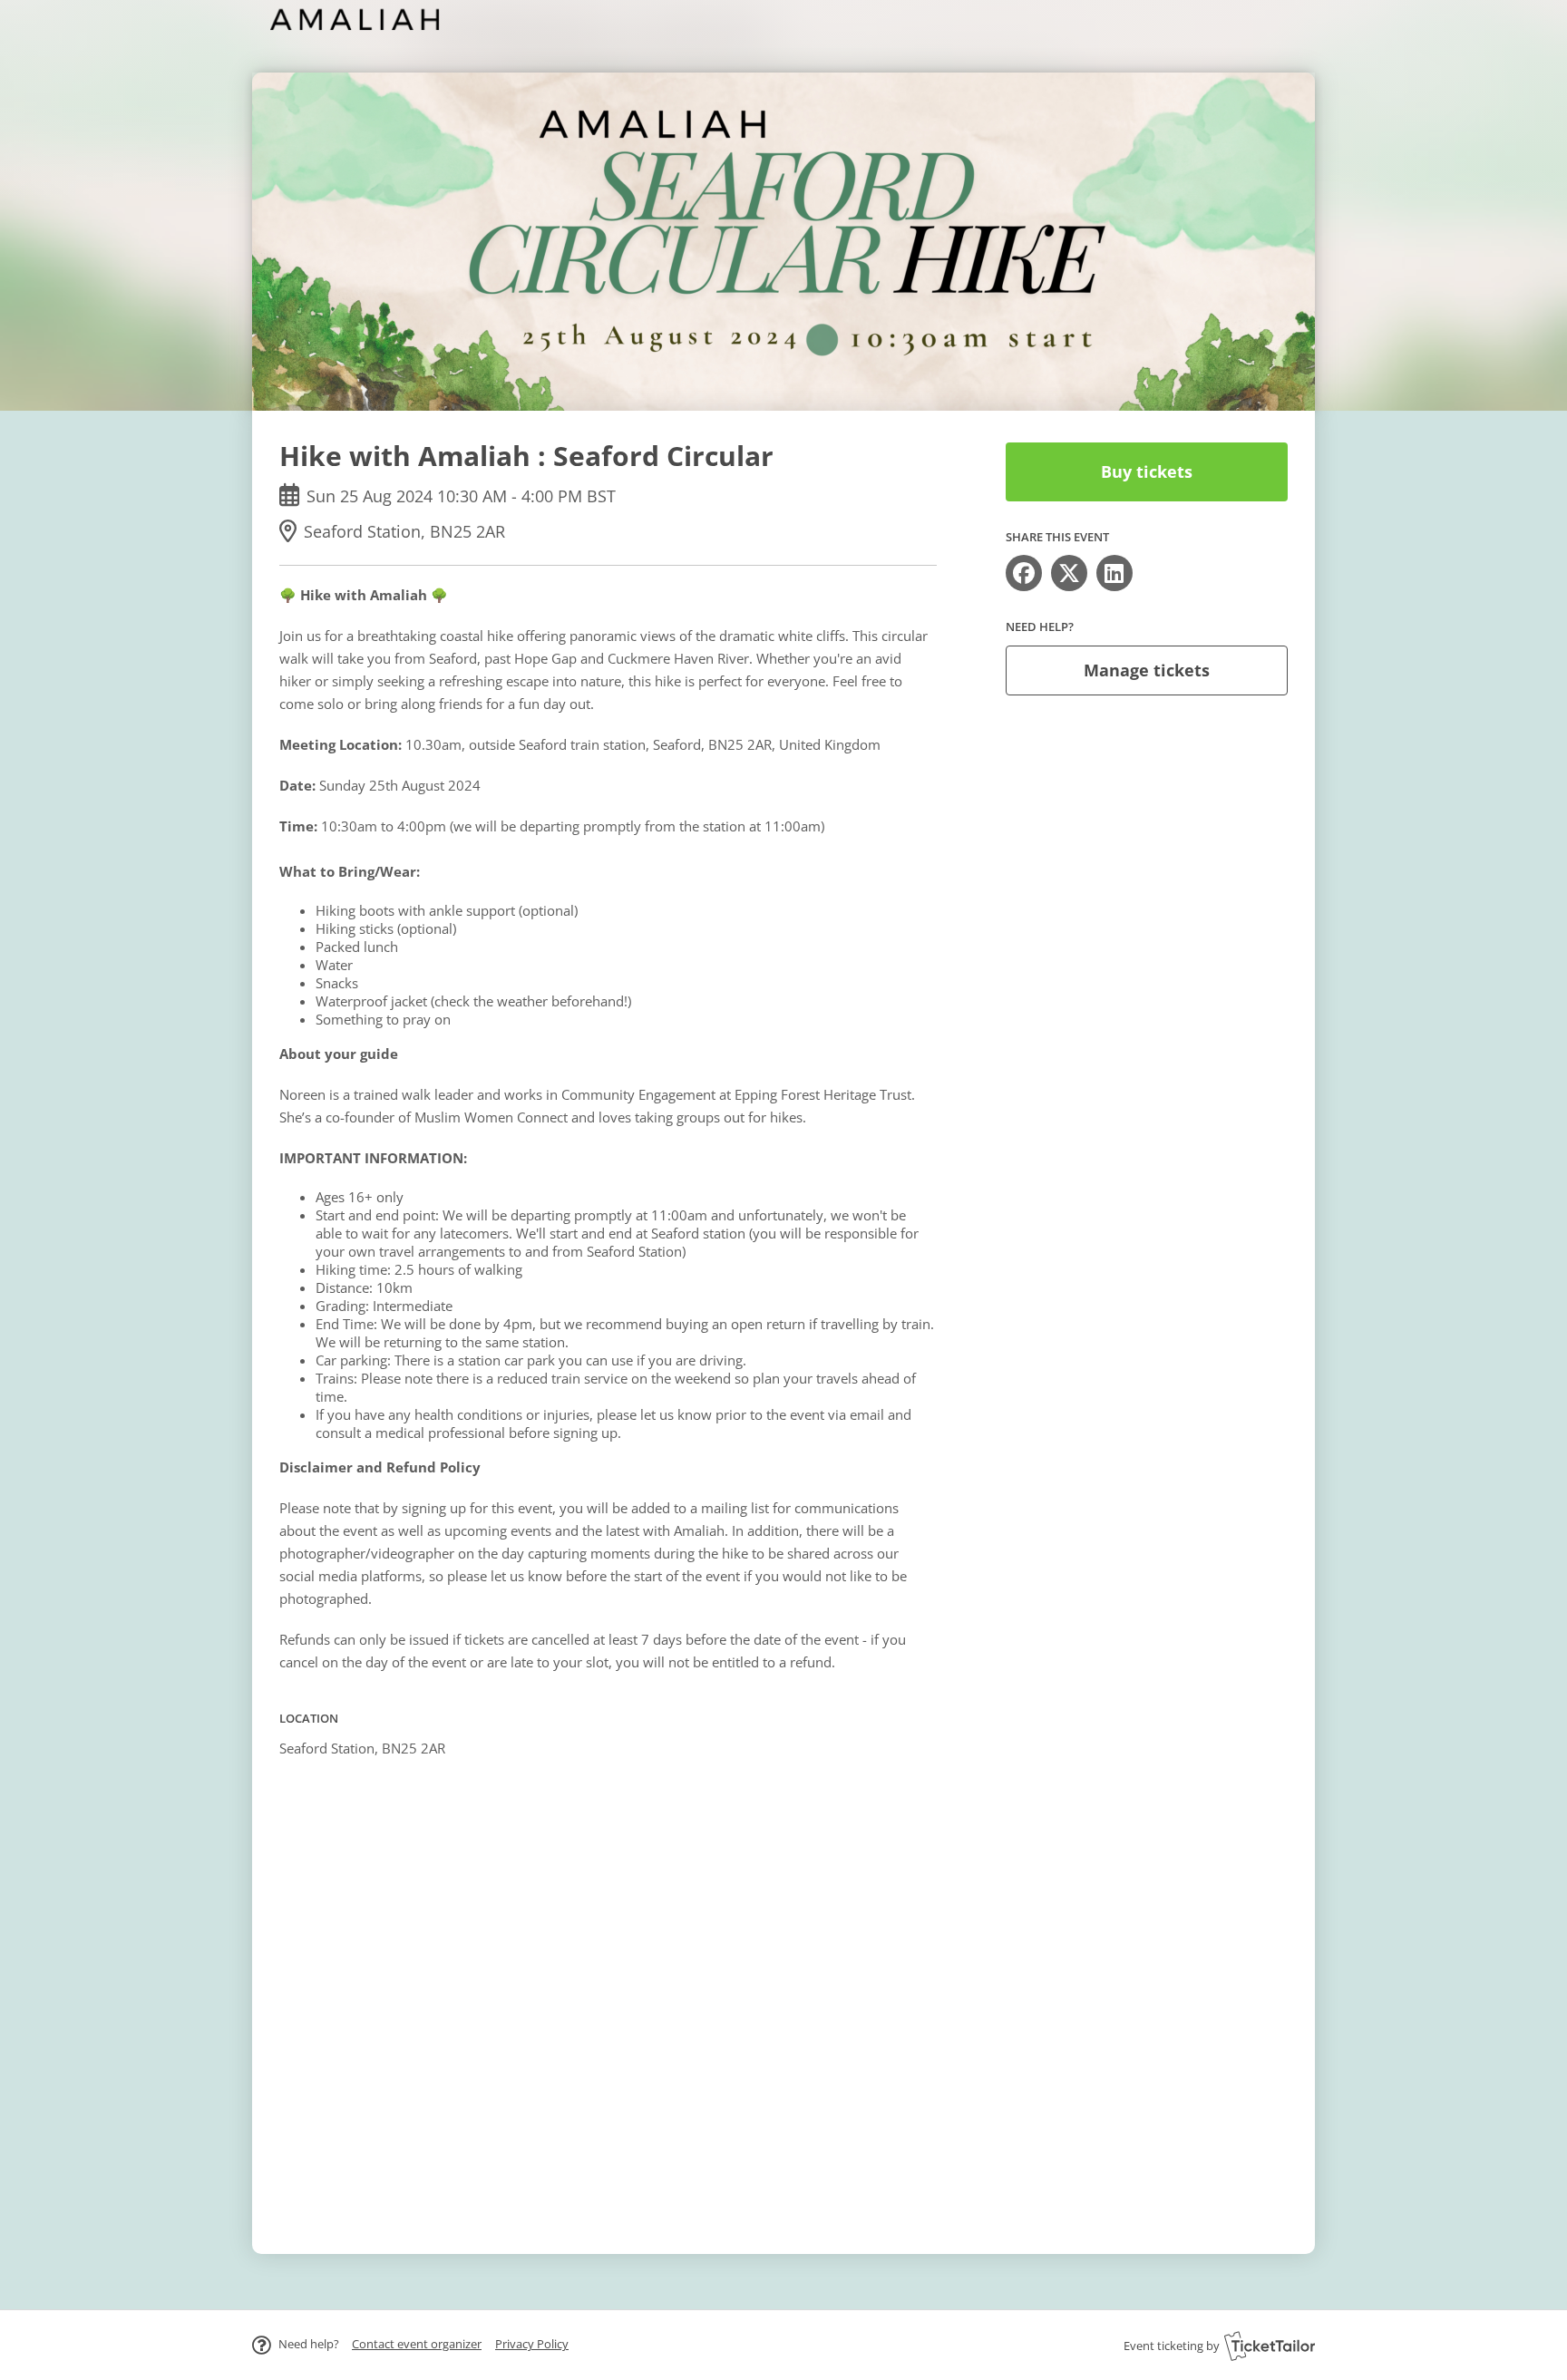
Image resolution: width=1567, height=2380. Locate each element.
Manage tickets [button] (1147, 670)
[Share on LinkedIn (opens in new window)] (1114, 573)
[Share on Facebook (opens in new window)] (1024, 573)
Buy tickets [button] (1147, 471)
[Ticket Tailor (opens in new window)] (1270, 2346)
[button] (417, 2344)
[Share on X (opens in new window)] (1069, 573)
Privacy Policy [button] (532, 2344)
